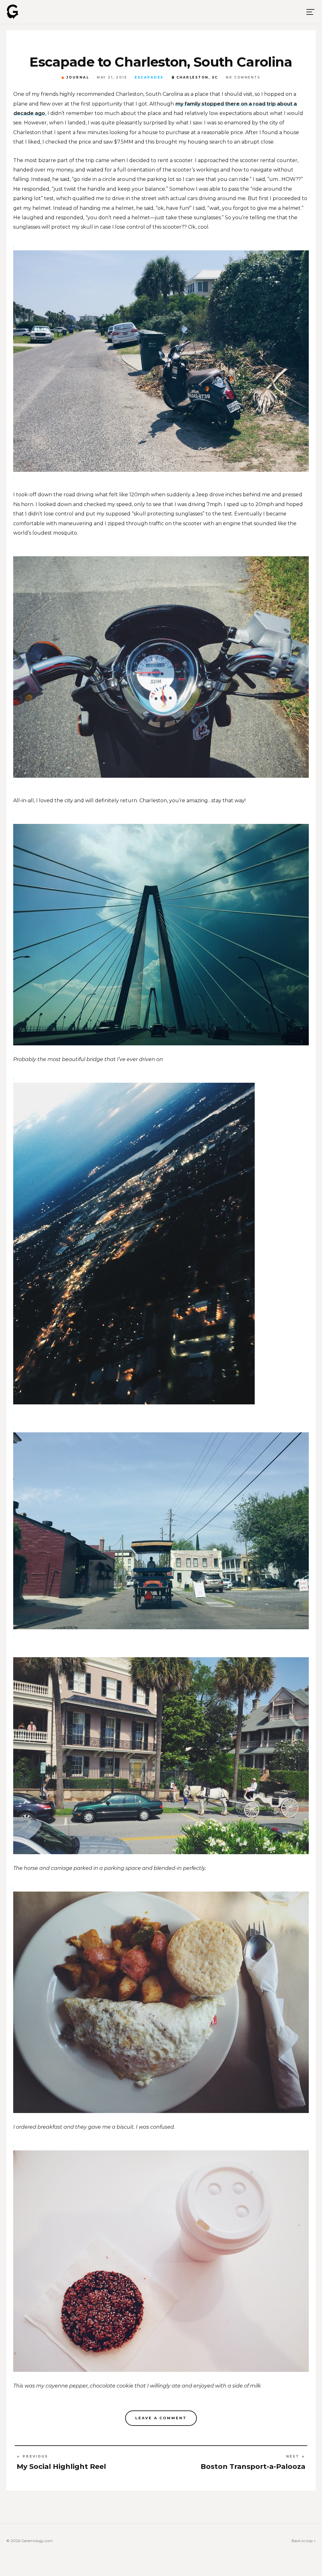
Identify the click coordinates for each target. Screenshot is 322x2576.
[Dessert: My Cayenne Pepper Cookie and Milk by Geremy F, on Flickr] (161, 2261)
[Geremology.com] (13, 12)
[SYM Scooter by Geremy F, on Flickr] (161, 667)
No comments (243, 78)
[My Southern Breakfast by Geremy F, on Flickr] (161, 2002)
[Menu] (310, 12)
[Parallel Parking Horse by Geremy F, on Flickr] (161, 1755)
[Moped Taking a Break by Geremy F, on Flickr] (161, 361)
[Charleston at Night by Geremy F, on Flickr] (161, 1243)
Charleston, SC (197, 78)
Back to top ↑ (304, 2541)
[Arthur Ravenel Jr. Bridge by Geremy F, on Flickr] (161, 934)
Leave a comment (161, 2418)
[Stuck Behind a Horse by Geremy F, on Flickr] (161, 1531)
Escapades (149, 78)
